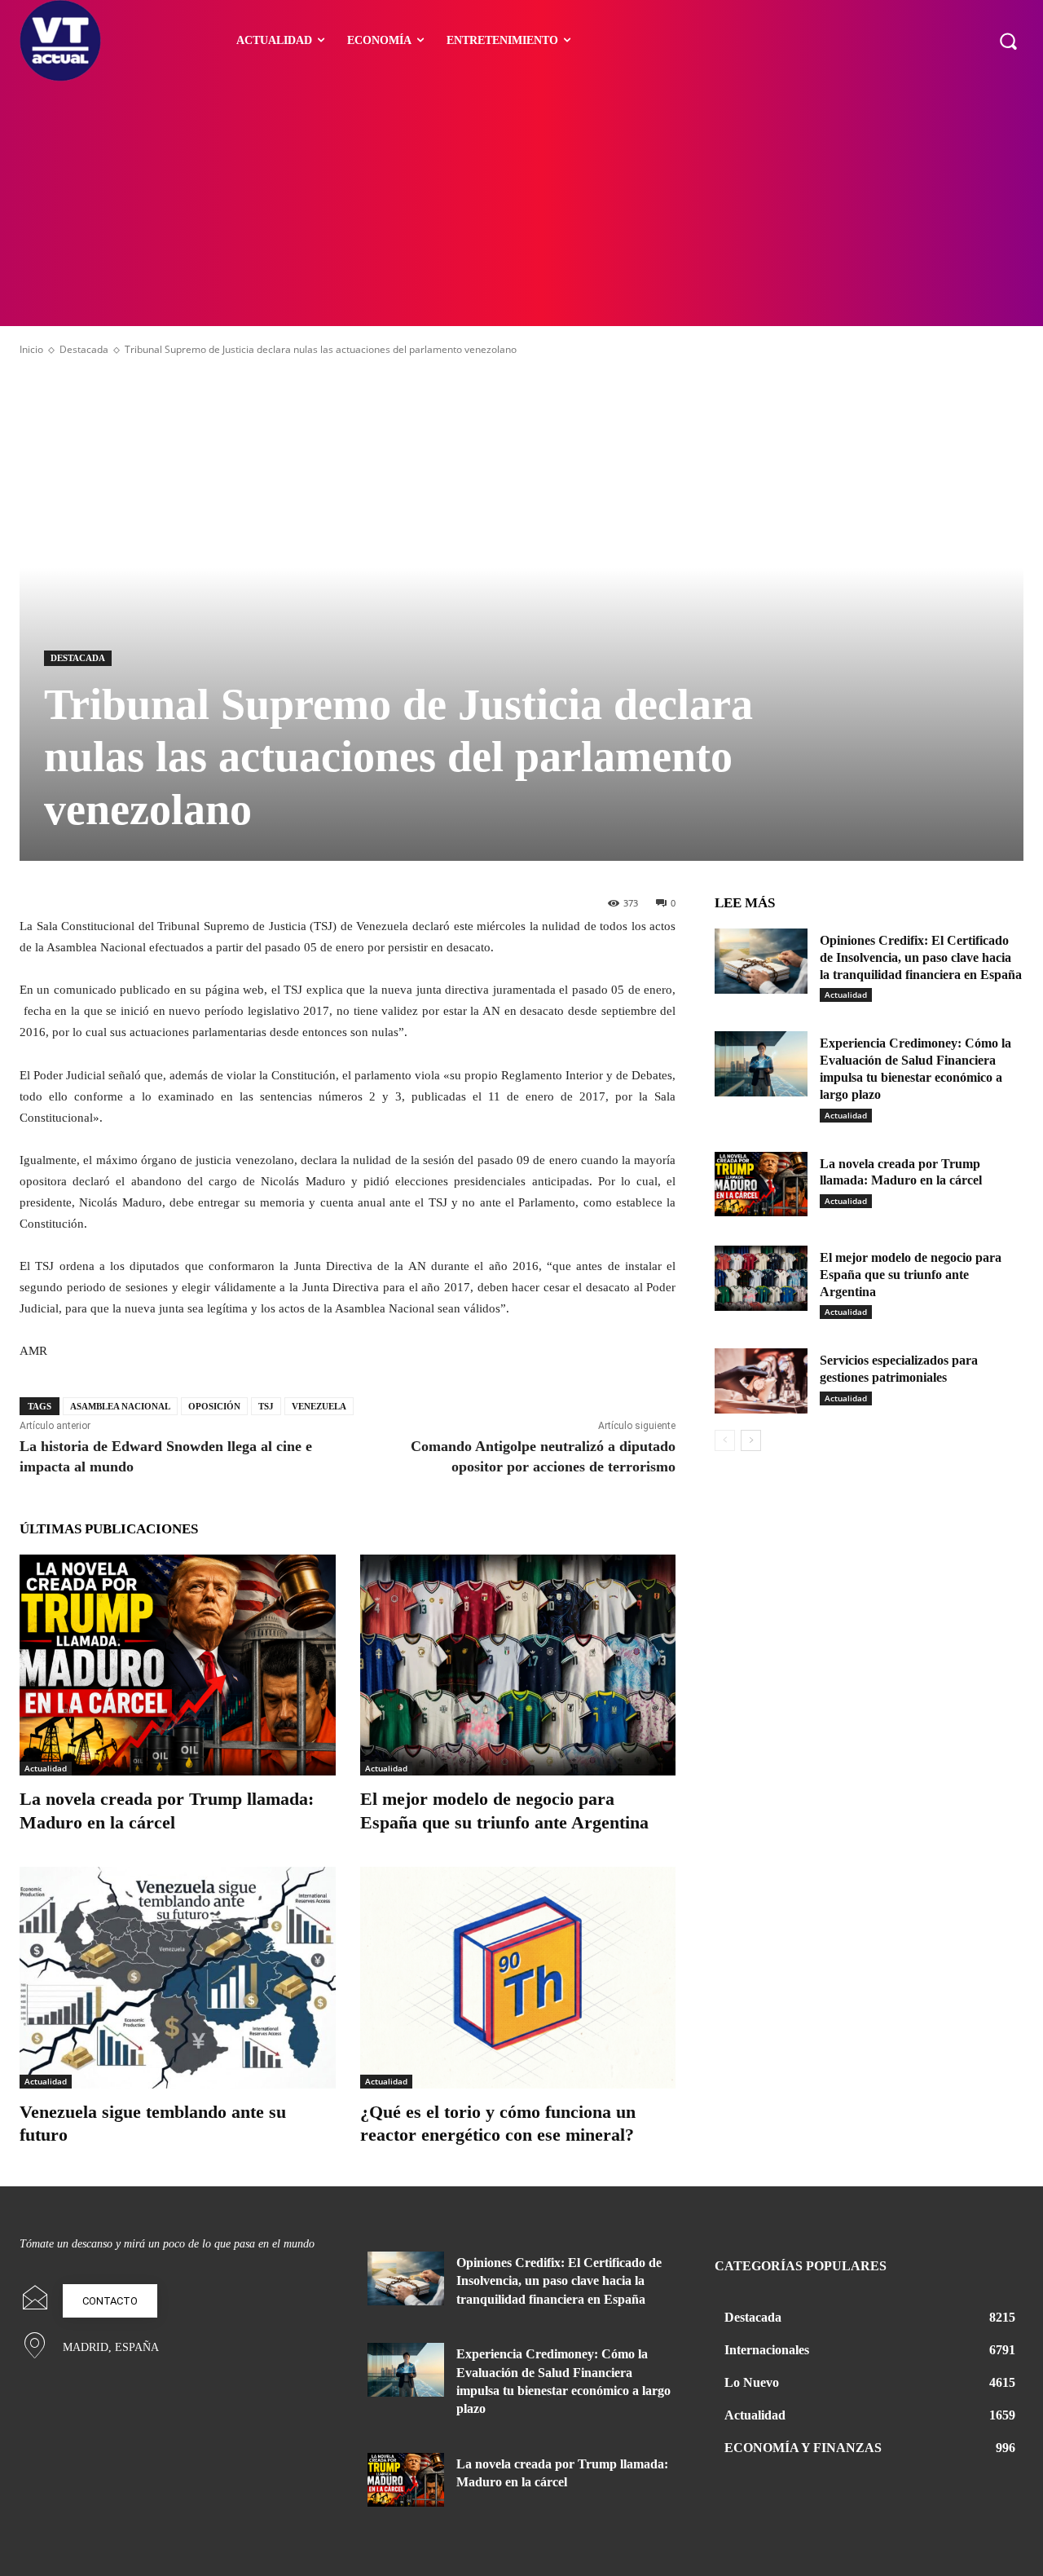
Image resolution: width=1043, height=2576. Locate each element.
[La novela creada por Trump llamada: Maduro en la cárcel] (178, 1665)
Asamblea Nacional (120, 1406)
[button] (1008, 41)
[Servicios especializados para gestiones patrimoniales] (761, 1381)
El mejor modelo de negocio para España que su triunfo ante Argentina (911, 1275)
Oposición (214, 1406)
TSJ (266, 1406)
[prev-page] (725, 1440)
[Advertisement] (521, 204)
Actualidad (46, 1768)
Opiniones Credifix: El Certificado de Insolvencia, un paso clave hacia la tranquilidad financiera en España (921, 957)
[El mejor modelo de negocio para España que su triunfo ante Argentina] (518, 1665)
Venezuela (319, 1406)
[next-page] (751, 1440)
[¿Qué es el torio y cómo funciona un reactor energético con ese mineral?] (518, 1977)
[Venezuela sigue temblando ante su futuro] (178, 1977)
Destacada (84, 349)
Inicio (31, 349)
